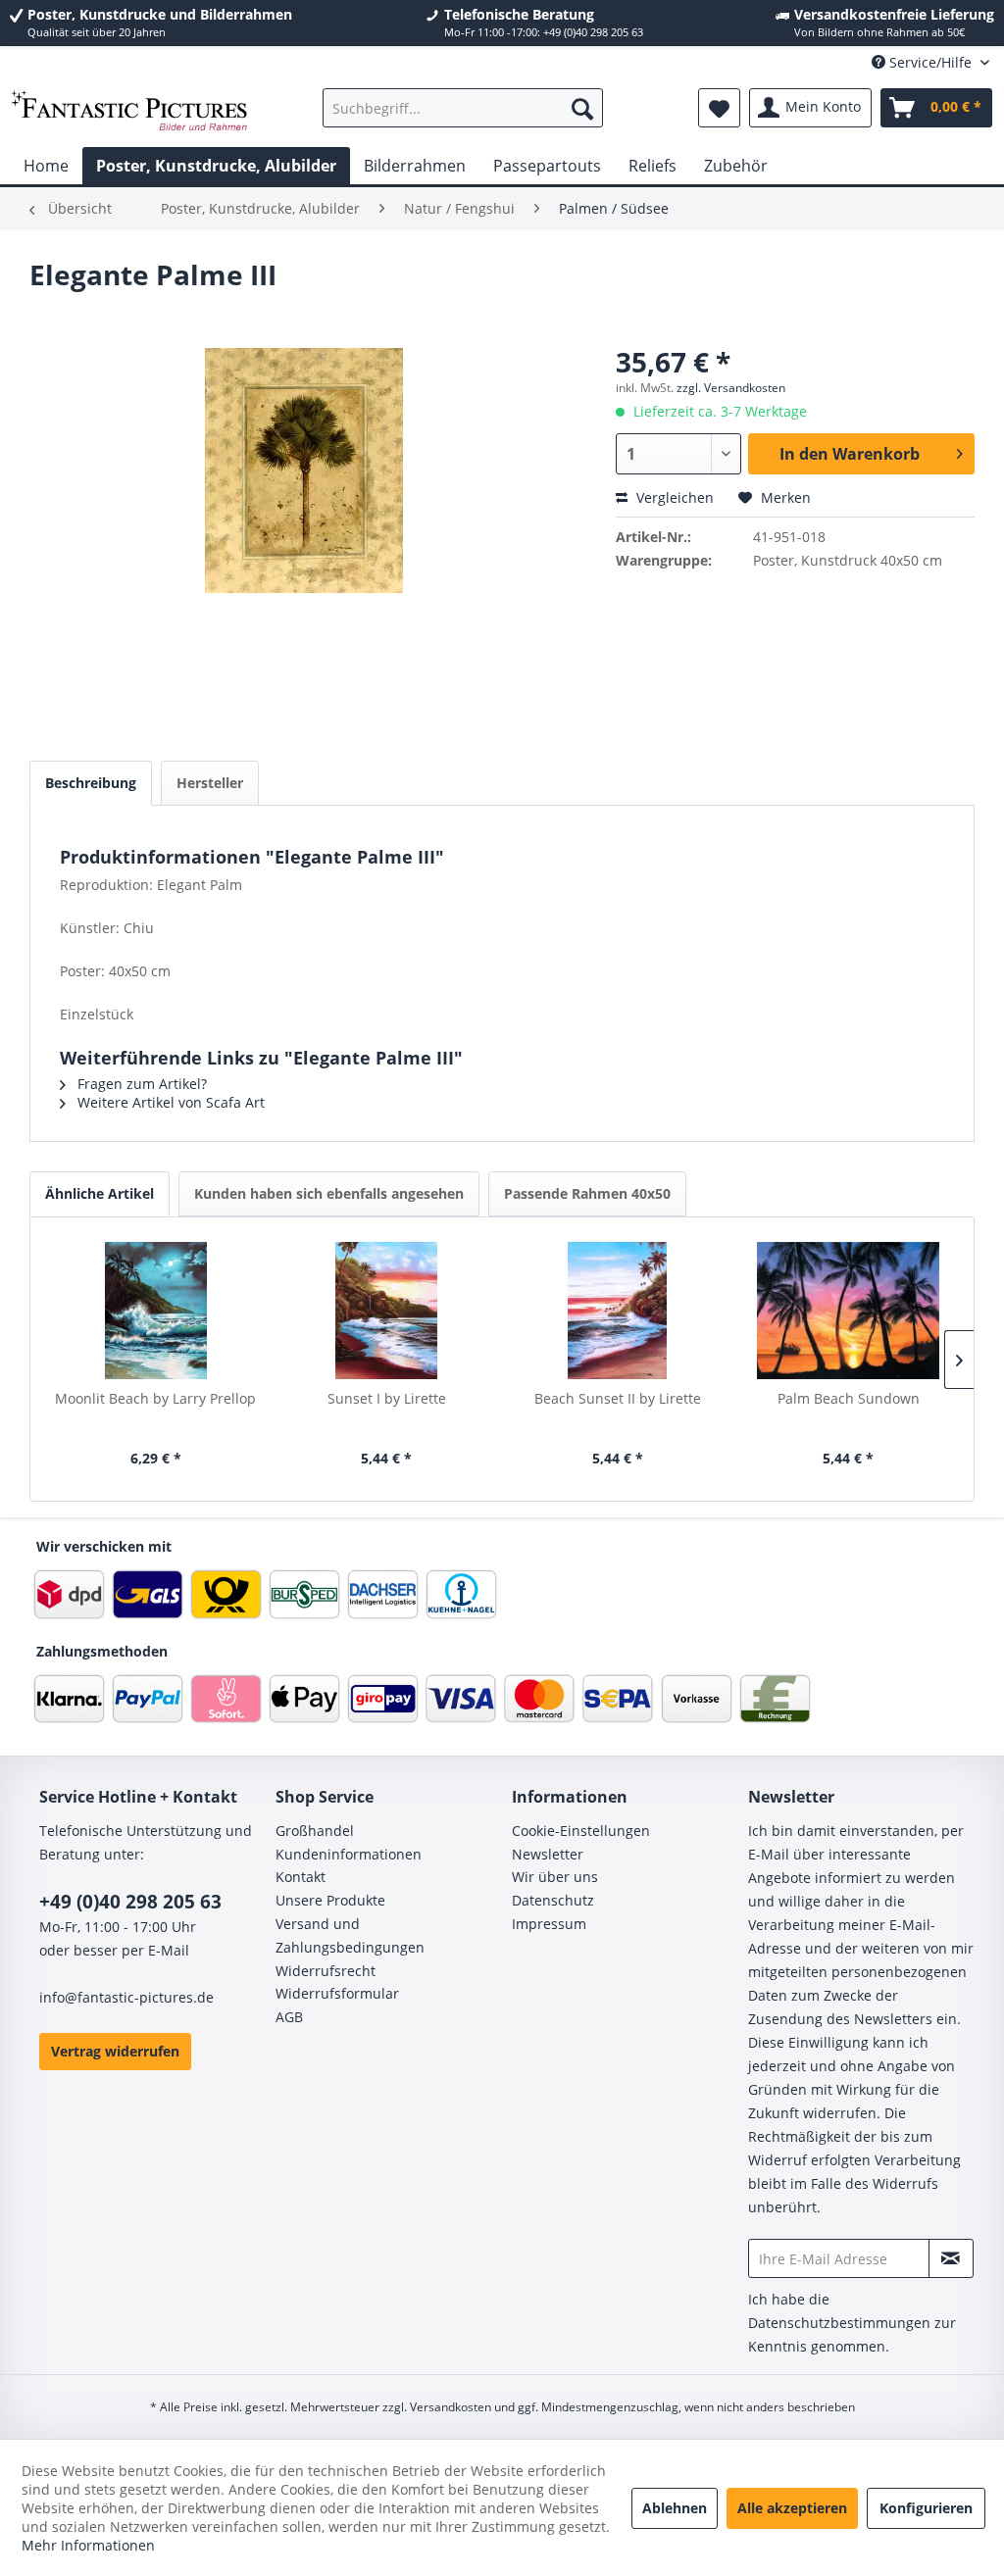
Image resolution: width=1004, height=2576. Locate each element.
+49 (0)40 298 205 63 (130, 1902)
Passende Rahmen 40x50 (587, 1193)
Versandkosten (451, 2407)
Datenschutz (553, 1900)
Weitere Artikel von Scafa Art (169, 1102)
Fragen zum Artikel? (140, 1084)
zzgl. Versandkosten (731, 388)
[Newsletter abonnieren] (951, 2258)
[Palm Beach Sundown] (849, 1311)
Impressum (549, 1924)
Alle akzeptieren (792, 2508)
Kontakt (301, 1877)
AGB (289, 2017)
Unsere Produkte (330, 1900)
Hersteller (210, 783)
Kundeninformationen (349, 1854)
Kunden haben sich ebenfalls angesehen (329, 1193)
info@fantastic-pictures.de (126, 1997)
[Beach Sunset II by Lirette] (618, 1311)
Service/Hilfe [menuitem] (930, 62)
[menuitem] (463, 108)
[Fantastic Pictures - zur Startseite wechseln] (129, 113)
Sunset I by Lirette (387, 1398)
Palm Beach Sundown (849, 1398)
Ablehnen (675, 2508)
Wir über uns (555, 1877)
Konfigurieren (926, 2508)
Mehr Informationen (88, 2545)
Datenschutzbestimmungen (839, 2323)
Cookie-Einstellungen (581, 1831)
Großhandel (315, 1831)
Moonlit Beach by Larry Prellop (155, 1398)
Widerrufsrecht (326, 1971)
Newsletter (548, 1854)
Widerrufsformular (337, 1993)
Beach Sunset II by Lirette (618, 1398)
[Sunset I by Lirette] (387, 1311)
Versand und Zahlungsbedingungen (350, 1935)
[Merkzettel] (719, 108)
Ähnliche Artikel (100, 1193)
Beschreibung (91, 783)
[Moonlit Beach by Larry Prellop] (156, 1311)
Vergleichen (673, 497)
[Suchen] (582, 108)
